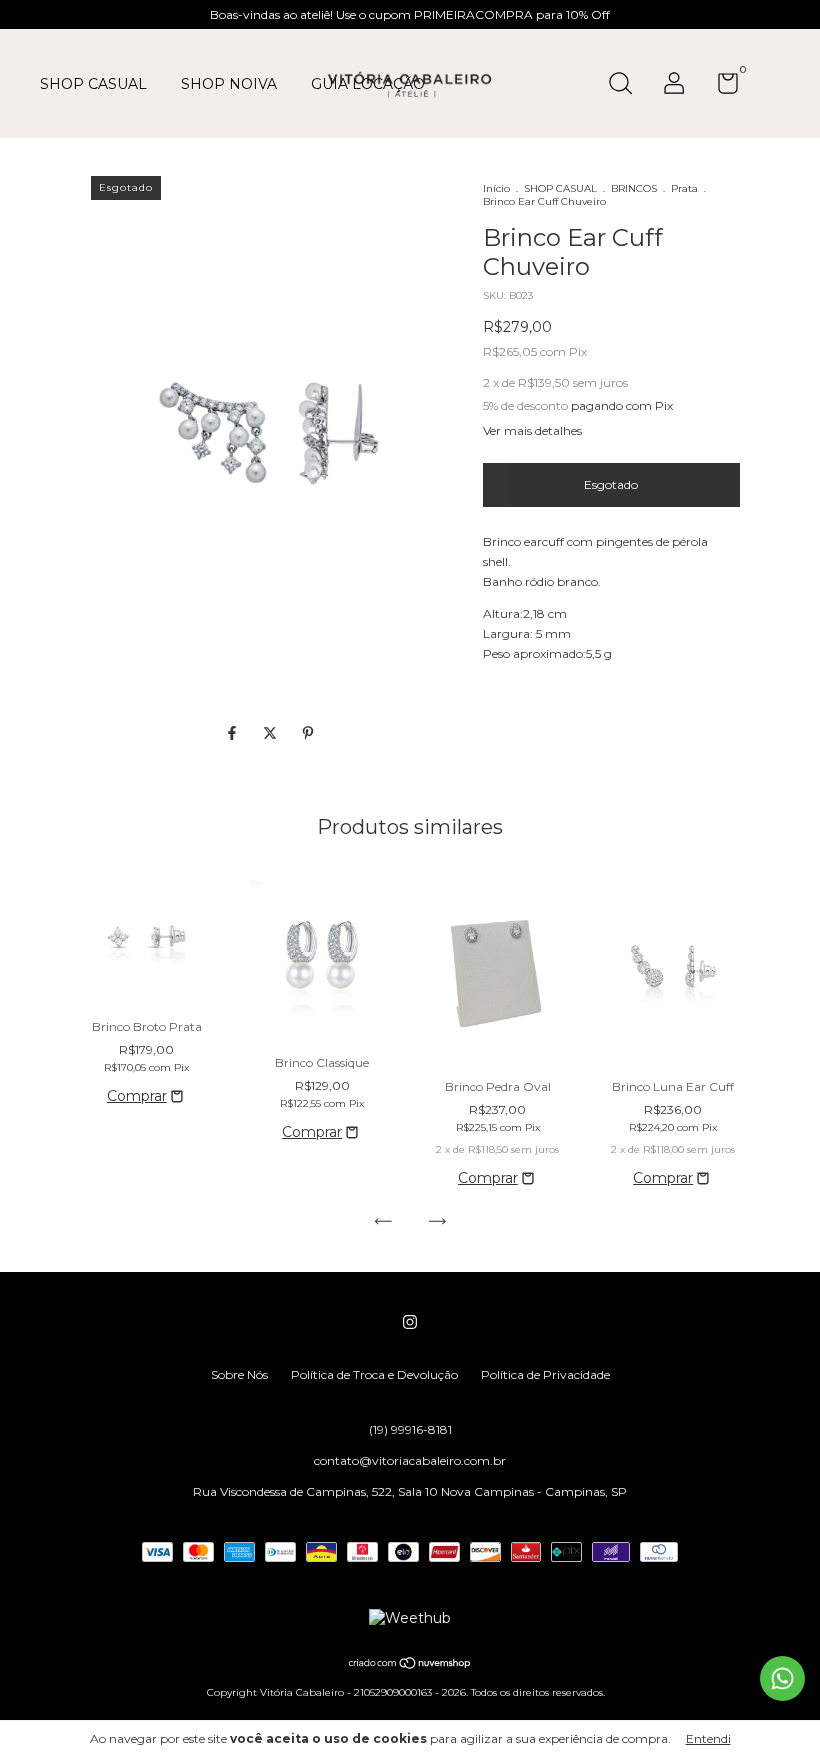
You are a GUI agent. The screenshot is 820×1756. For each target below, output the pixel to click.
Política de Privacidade (545, 1374)
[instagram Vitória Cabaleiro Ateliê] (410, 1322)
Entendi (708, 1738)
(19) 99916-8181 (410, 1429)
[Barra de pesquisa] (627, 85)
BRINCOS (634, 188)
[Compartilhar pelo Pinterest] (308, 733)
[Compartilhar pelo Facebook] (234, 733)
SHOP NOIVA (229, 84)
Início (496, 188)
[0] (720, 87)
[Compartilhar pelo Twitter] (272, 733)
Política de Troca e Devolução (374, 1374)
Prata (684, 188)
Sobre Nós (239, 1374)
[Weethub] (410, 1618)
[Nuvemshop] (410, 1665)
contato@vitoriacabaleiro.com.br (410, 1460)
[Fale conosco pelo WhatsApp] (782, 1678)
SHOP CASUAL (93, 84)
